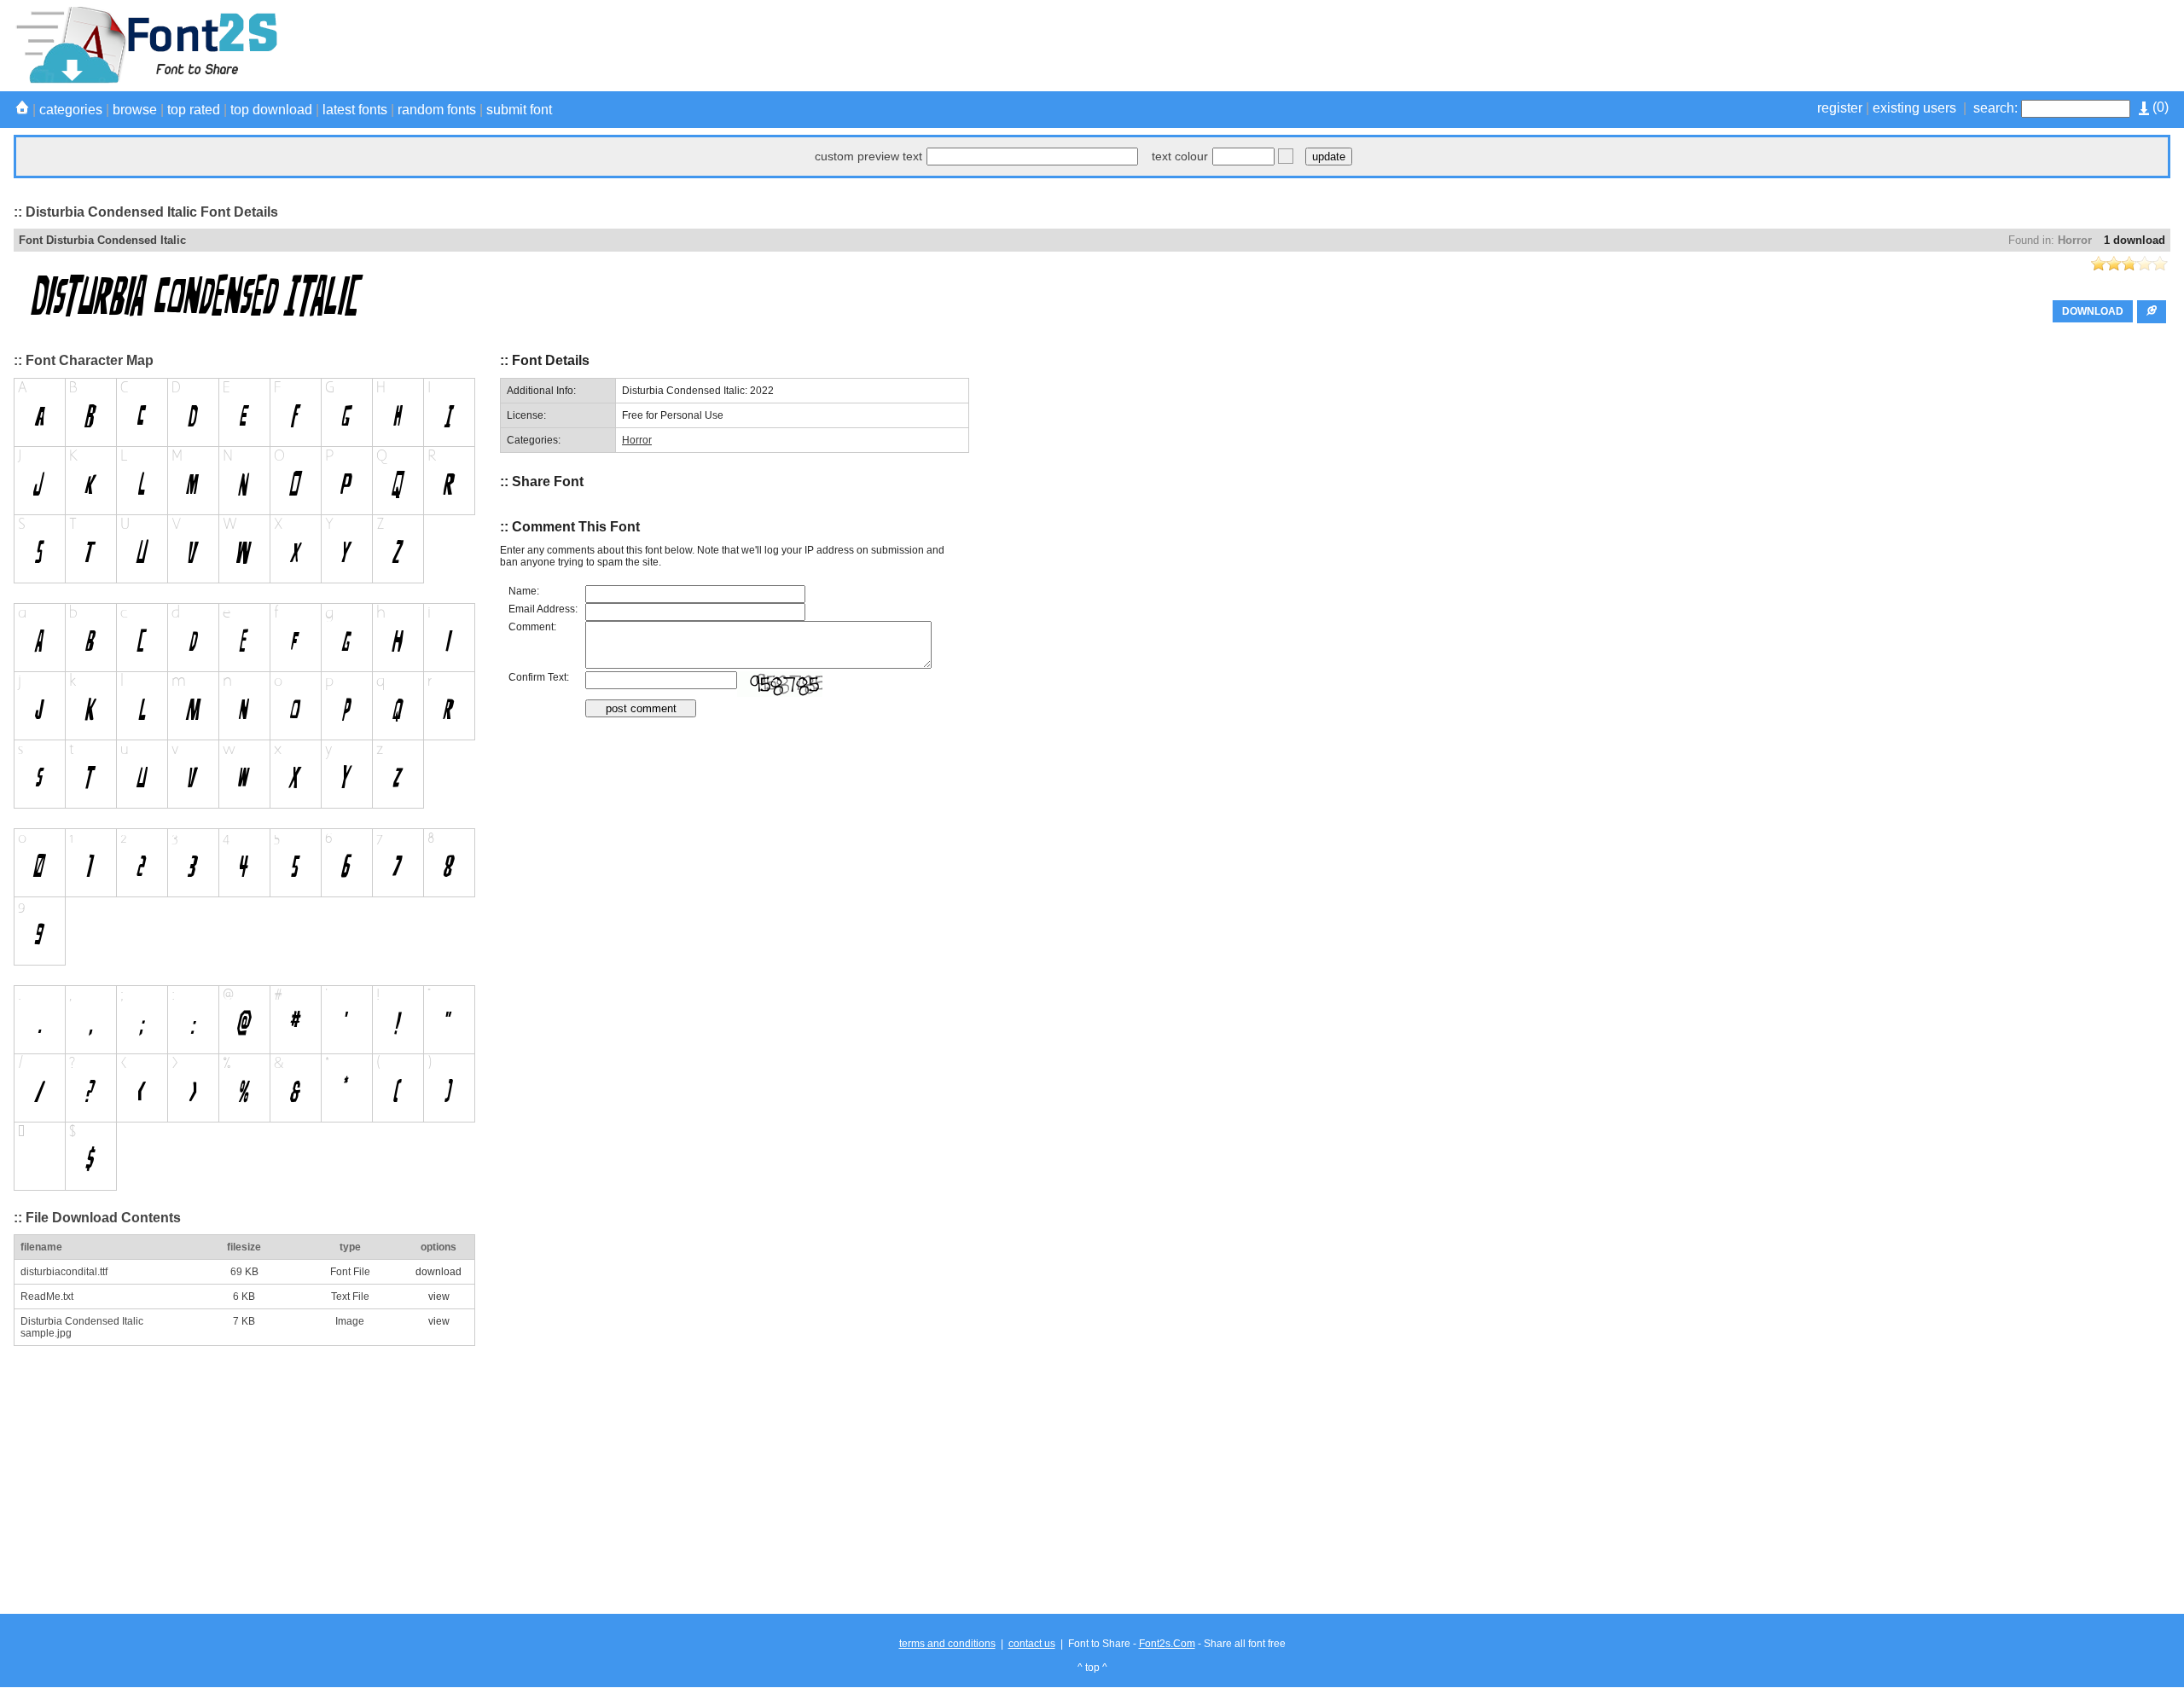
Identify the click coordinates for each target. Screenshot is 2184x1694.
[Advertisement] (1860, 45)
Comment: (532, 627)
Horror (2075, 240)
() (2159, 107)
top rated (194, 110)
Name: (524, 591)
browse (135, 110)
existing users (1914, 108)
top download (271, 110)
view (439, 1297)
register (1840, 108)
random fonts (437, 110)
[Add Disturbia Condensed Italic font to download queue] (2152, 312)
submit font (519, 110)
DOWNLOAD (2093, 311)
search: (1995, 108)
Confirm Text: (539, 677)
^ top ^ (1092, 1668)
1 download (2135, 240)
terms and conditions (947, 1644)
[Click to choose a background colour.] (1286, 156)
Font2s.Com (1167, 1644)
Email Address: (543, 609)
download (439, 1272)
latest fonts (355, 110)
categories (71, 110)
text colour (1180, 156)
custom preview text (868, 156)
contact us (1032, 1644)
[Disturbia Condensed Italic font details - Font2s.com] (145, 80)
